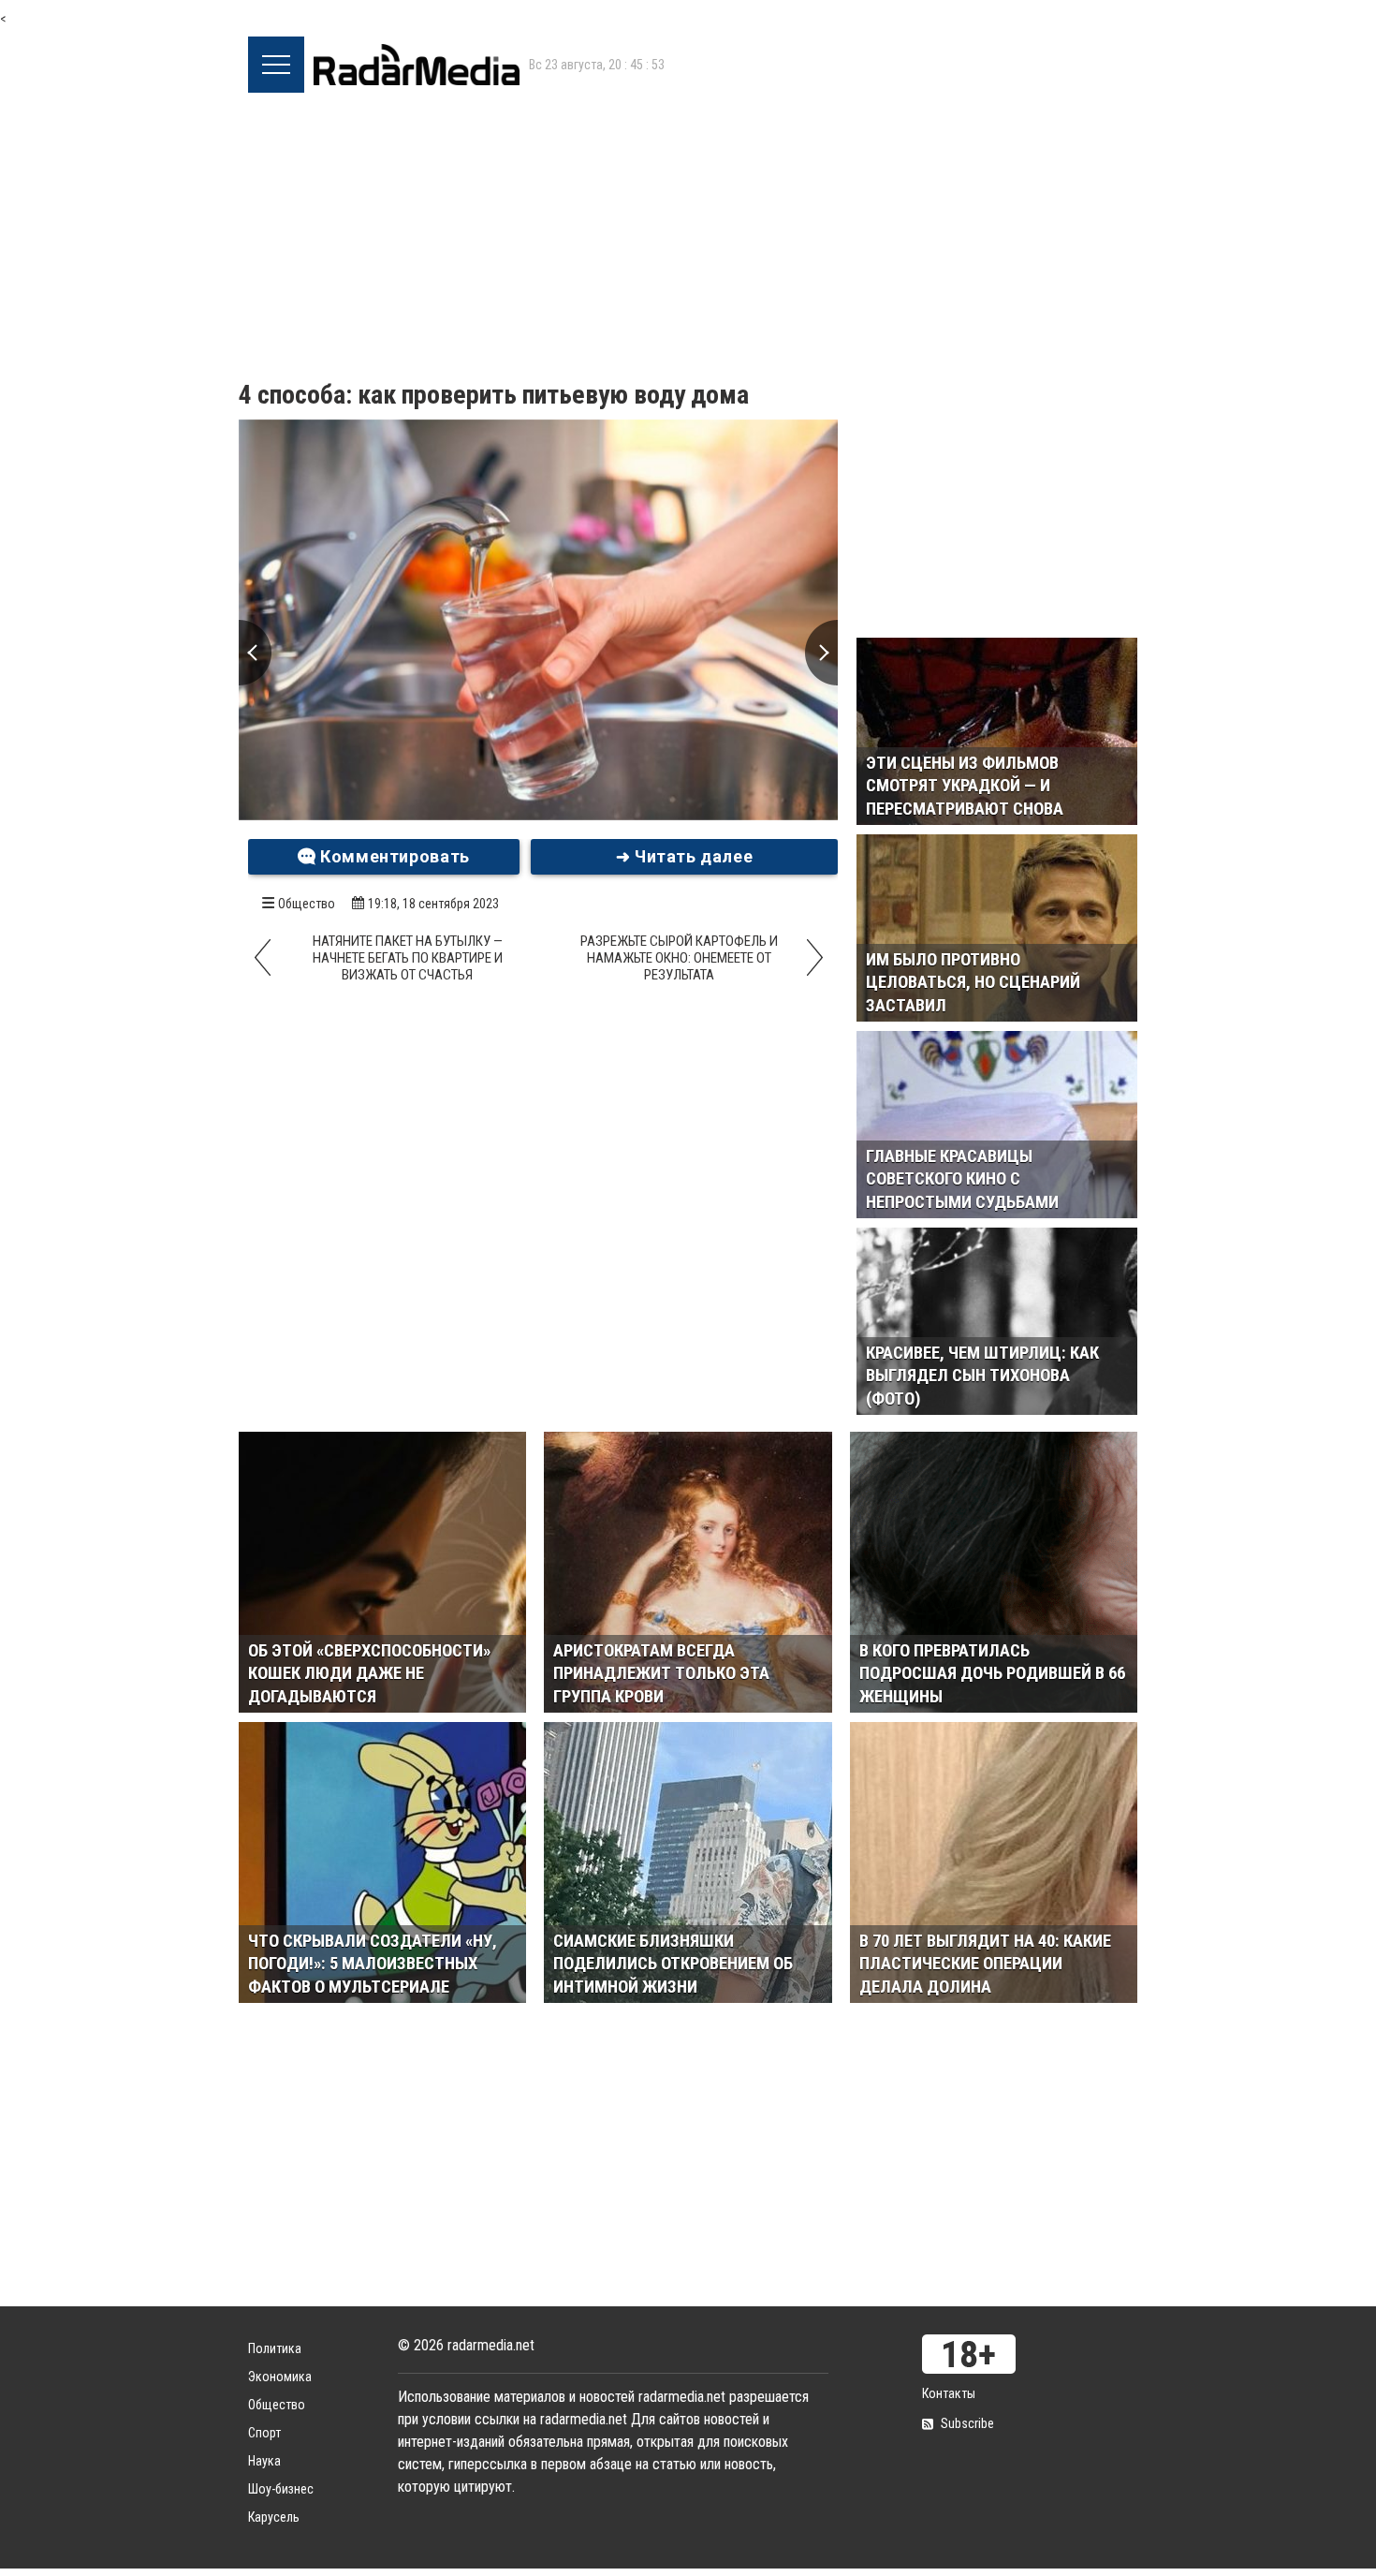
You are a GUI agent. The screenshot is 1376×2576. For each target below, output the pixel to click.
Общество (307, 904)
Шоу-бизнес (281, 2489)
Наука (264, 2461)
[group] (538, 620)
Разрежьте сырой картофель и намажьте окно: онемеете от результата (679, 958)
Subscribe (967, 2423)
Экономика (280, 2377)
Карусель (274, 2517)
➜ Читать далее (685, 856)
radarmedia (417, 65)
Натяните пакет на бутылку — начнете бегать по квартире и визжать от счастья (408, 958)
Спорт (264, 2433)
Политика (275, 2348)
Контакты (949, 2393)
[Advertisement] (688, 233)
